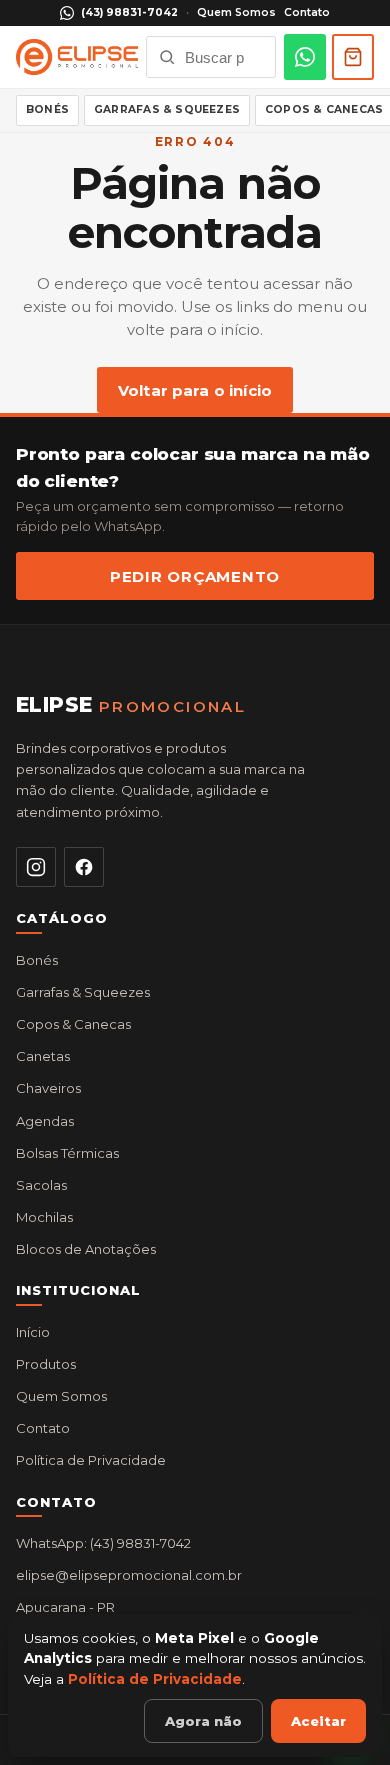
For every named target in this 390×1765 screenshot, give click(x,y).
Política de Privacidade (91, 1460)
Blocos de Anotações (86, 1249)
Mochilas (44, 1217)
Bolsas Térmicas (67, 1153)
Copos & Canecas (73, 1024)
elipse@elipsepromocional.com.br (129, 1575)
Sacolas (41, 1185)
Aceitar (318, 1721)
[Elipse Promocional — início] (77, 57)
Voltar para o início (195, 390)
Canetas (43, 1056)
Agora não (203, 1721)
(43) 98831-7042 (129, 12)
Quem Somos (236, 12)
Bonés (47, 109)
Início (33, 1332)
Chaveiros (48, 1088)
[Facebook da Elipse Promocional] (84, 867)
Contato (307, 12)
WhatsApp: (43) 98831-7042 (103, 1543)
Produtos (46, 1364)
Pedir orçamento (195, 576)
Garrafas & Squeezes (167, 109)
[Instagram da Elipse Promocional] (36, 867)
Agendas (45, 1121)
